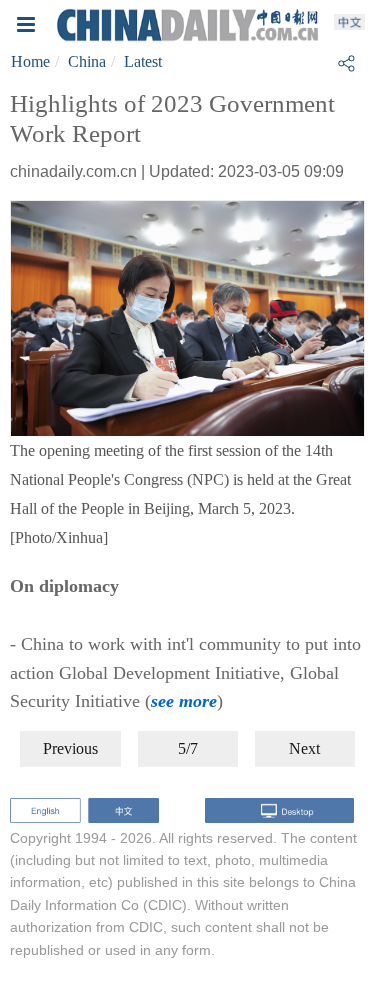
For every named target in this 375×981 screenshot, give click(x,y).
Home (30, 61)
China (87, 61)
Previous (70, 748)
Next (304, 748)
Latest (143, 61)
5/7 (188, 748)
